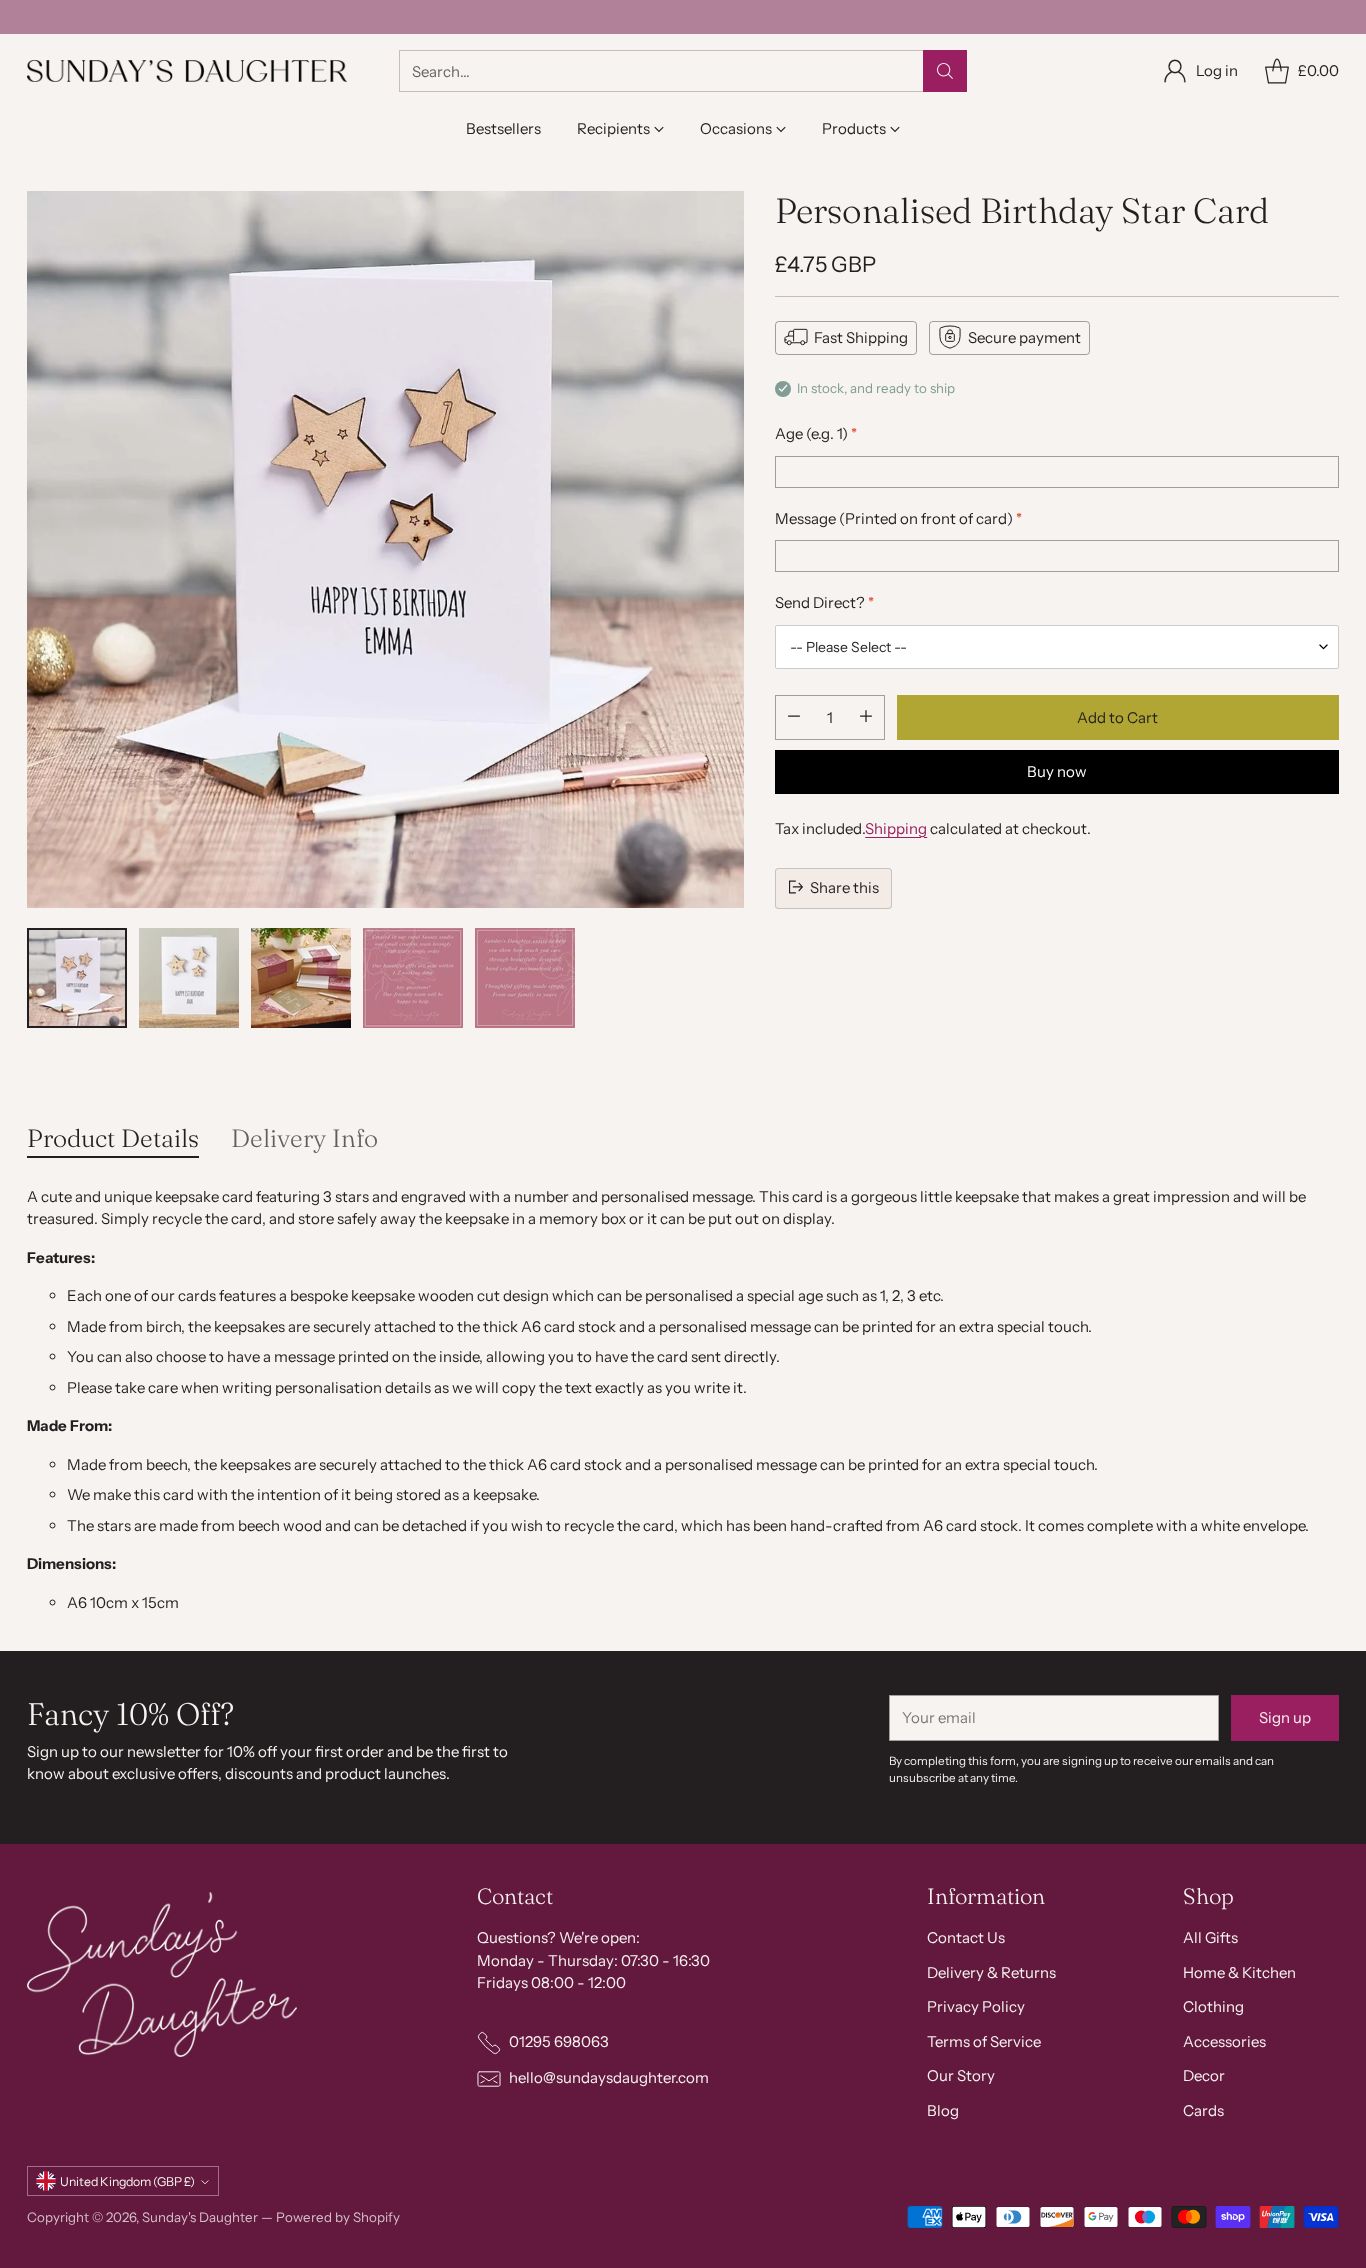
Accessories (1224, 2041)
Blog (943, 2110)
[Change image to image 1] (77, 978)
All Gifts (1210, 1937)
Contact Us (966, 1937)
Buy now (1057, 770)
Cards (1203, 2110)
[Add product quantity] (866, 716)
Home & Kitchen (1239, 1972)
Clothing (1213, 2006)
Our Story (961, 2075)
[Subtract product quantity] (794, 716)
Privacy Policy (976, 2006)
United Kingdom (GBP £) (127, 2181)
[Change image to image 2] (189, 978)
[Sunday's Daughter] (187, 71)
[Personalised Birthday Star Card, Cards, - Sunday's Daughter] (385, 549)
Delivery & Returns (991, 1972)
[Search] (945, 71)
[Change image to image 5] (525, 978)
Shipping (896, 827)
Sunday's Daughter (200, 2217)
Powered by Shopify (338, 2217)
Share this (844, 886)
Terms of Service (984, 2041)
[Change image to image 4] (413, 978)
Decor (1204, 2075)
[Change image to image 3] (301, 978)
